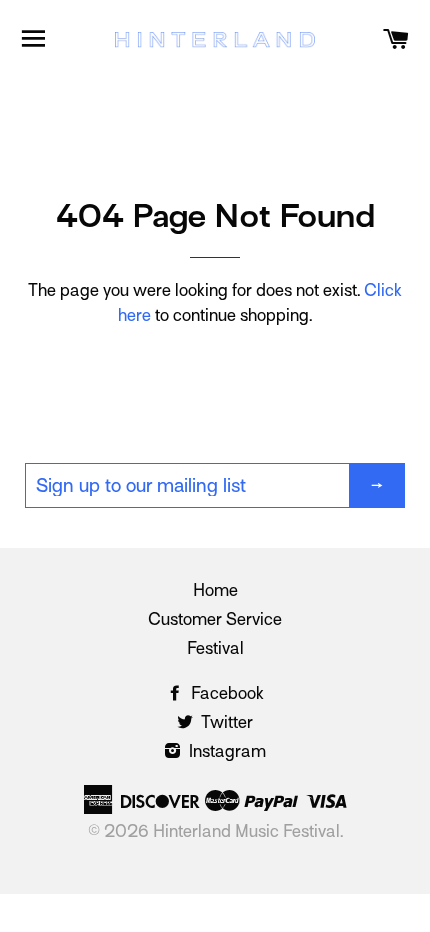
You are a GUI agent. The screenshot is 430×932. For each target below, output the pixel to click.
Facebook (225, 693)
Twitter (225, 722)
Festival (215, 648)
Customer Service (215, 619)
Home (215, 590)
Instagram (225, 751)
